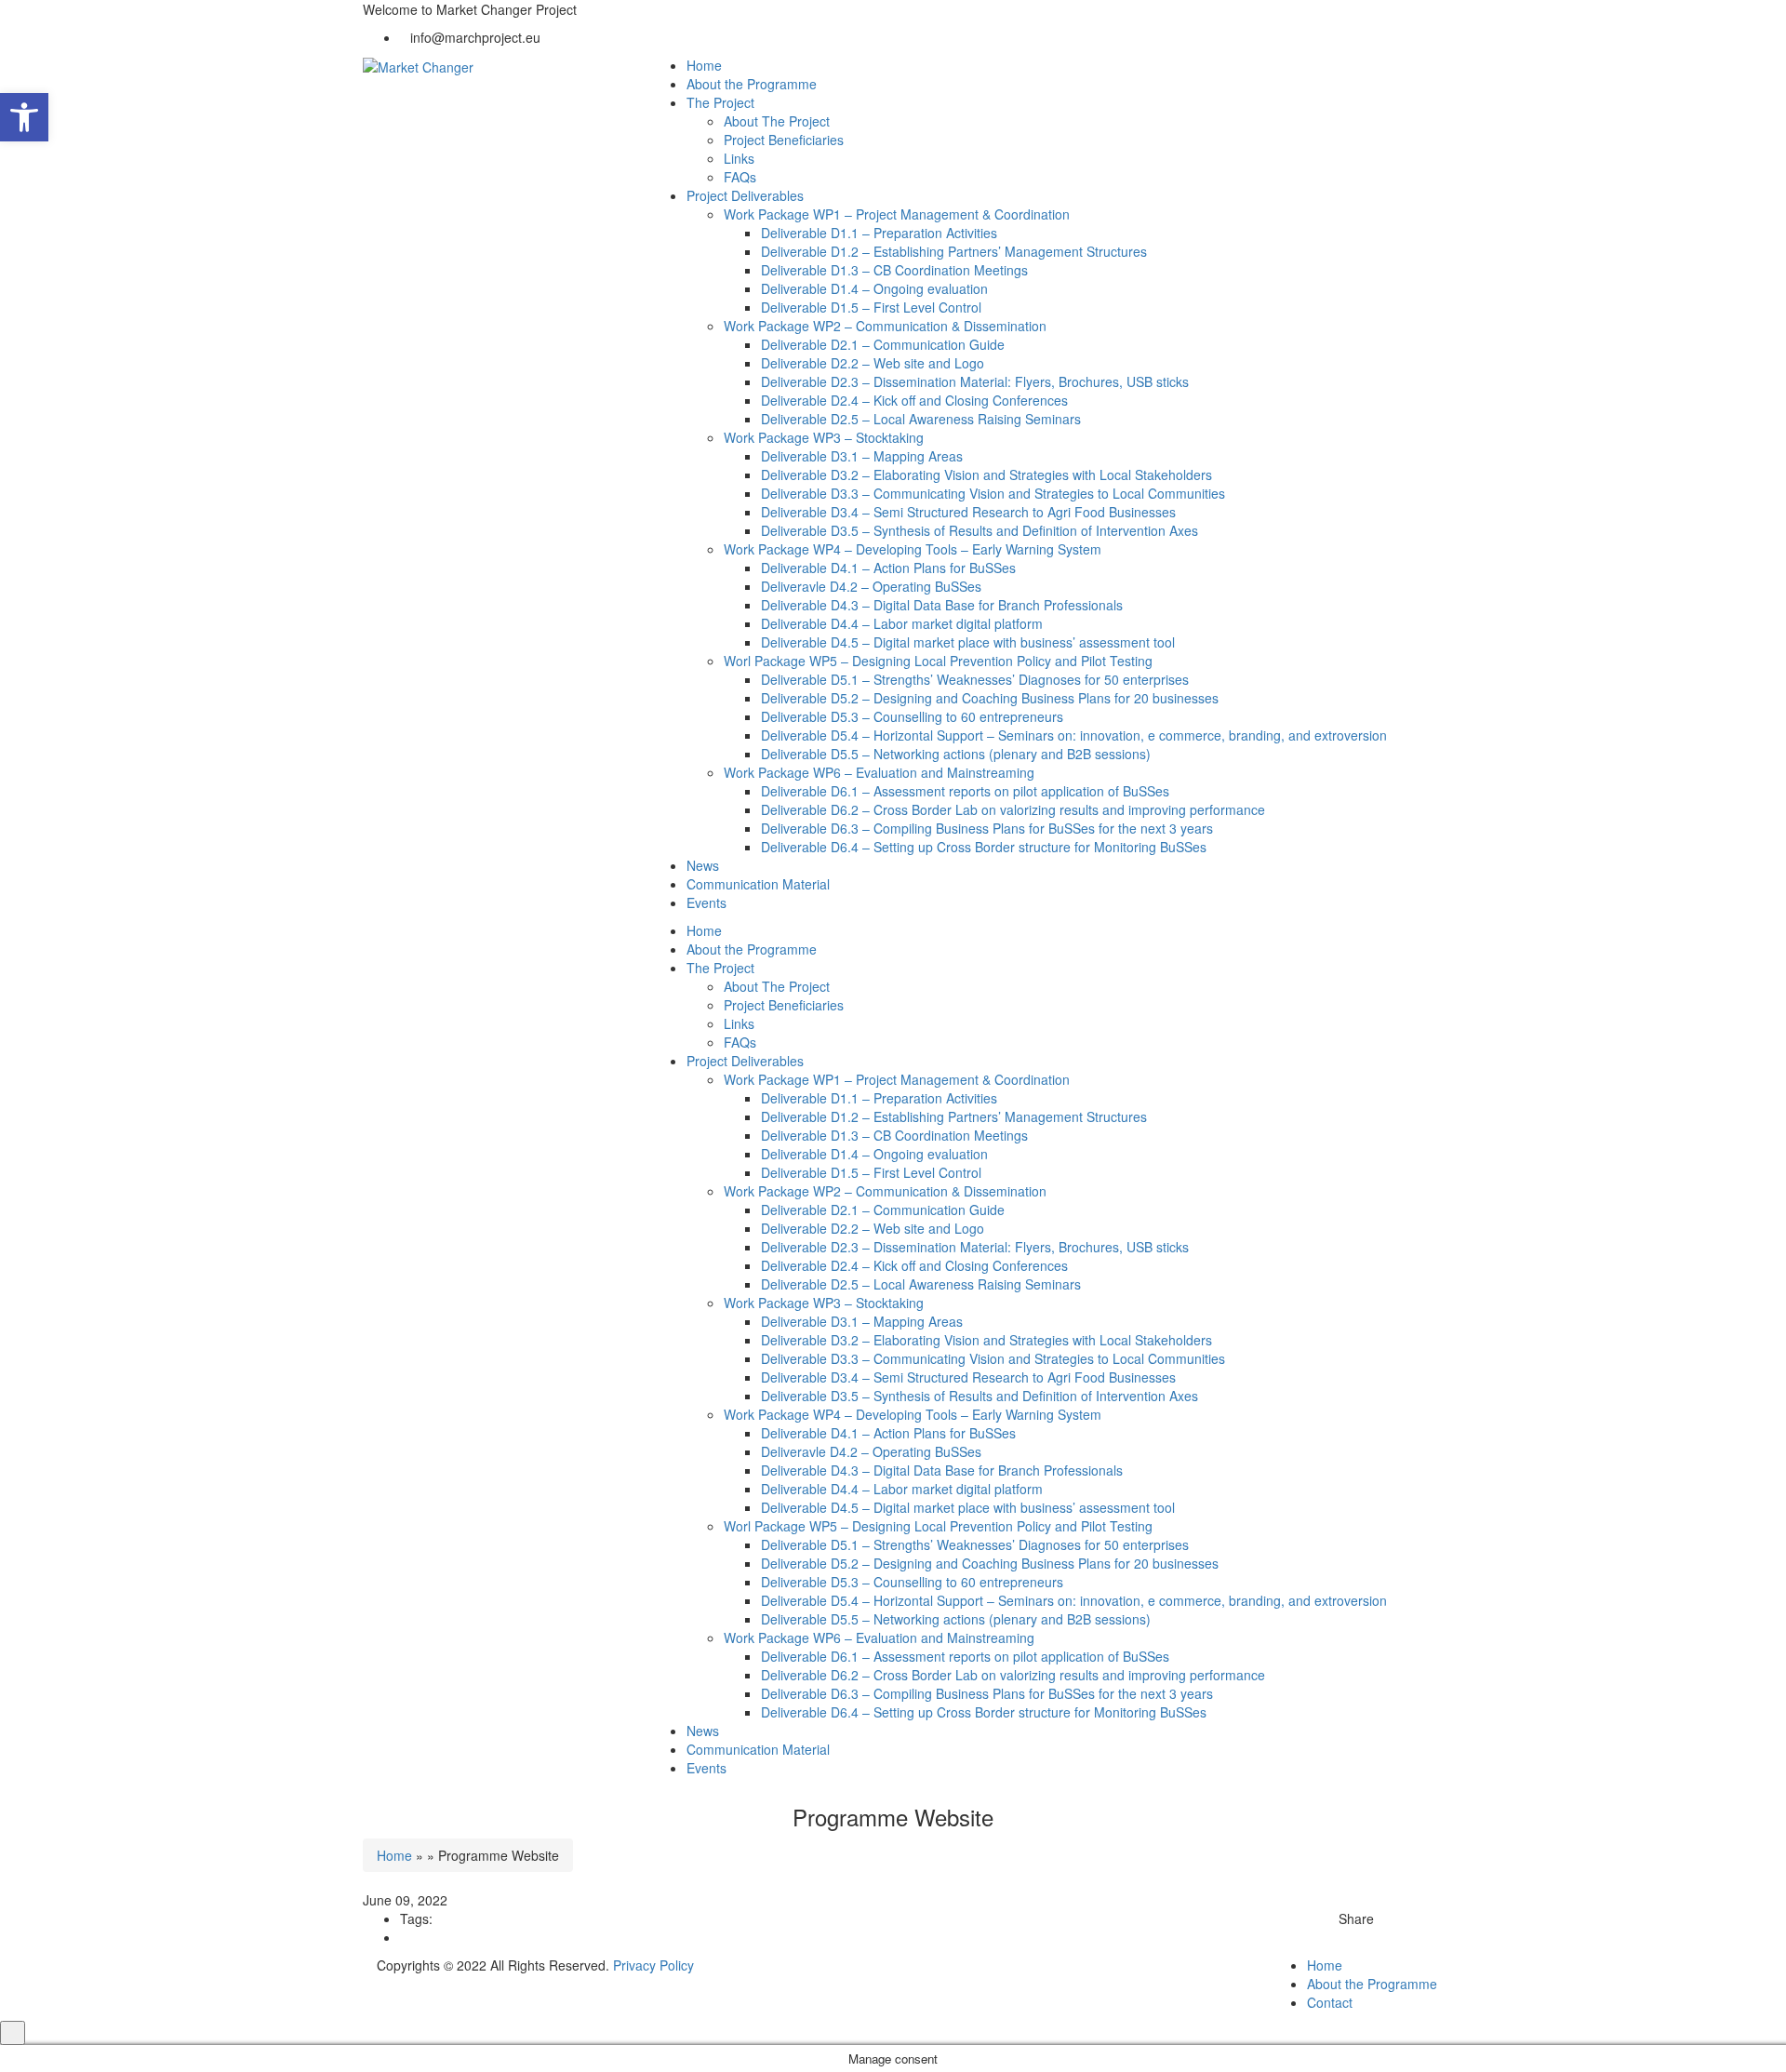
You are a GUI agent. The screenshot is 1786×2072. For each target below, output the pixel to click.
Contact (1330, 2002)
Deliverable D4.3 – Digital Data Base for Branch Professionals (942, 605)
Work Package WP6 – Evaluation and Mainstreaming (879, 772)
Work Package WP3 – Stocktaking (824, 437)
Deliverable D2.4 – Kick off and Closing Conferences (914, 400)
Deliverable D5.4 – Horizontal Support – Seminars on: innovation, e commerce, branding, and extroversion (1074, 735)
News (703, 865)
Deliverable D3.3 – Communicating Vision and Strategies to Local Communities (993, 493)
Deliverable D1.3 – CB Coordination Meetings (894, 270)
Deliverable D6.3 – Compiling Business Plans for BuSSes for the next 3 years (987, 828)
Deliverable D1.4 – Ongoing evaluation (874, 288)
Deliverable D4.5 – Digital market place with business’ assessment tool (968, 642)
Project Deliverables (745, 195)
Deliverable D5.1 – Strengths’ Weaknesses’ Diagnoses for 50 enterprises (975, 679)
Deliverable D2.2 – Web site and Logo (873, 363)
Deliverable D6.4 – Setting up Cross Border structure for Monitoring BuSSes (984, 847)
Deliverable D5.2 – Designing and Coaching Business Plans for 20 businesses (990, 698)
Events (706, 902)
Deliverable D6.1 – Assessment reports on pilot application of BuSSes (965, 791)
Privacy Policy (653, 1965)
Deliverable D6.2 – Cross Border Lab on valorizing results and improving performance (1013, 809)
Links (739, 158)
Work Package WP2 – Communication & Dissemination (885, 326)
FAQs (740, 177)
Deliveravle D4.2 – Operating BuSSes (871, 586)
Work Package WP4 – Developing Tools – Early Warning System (913, 549)
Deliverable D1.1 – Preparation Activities (879, 233)
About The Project (777, 121)
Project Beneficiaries (784, 140)
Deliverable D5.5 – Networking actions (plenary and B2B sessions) (956, 754)
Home (704, 65)
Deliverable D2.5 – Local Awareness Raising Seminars (921, 419)
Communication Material (758, 884)
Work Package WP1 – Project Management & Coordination (897, 214)
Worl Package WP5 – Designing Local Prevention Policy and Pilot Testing (938, 661)
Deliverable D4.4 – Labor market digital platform (902, 623)
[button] (24, 117)
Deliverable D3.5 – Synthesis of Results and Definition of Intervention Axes (980, 530)
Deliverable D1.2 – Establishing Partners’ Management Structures (954, 251)
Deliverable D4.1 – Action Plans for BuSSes (888, 568)
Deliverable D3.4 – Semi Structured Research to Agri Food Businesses (968, 512)
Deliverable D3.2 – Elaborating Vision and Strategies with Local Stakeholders (986, 475)
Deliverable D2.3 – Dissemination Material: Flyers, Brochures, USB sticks (975, 381)
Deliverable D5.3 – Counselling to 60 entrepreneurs (912, 716)
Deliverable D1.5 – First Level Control (871, 307)
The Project (720, 102)
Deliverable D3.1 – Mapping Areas (862, 456)
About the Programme (752, 84)
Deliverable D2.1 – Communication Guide (883, 344)
